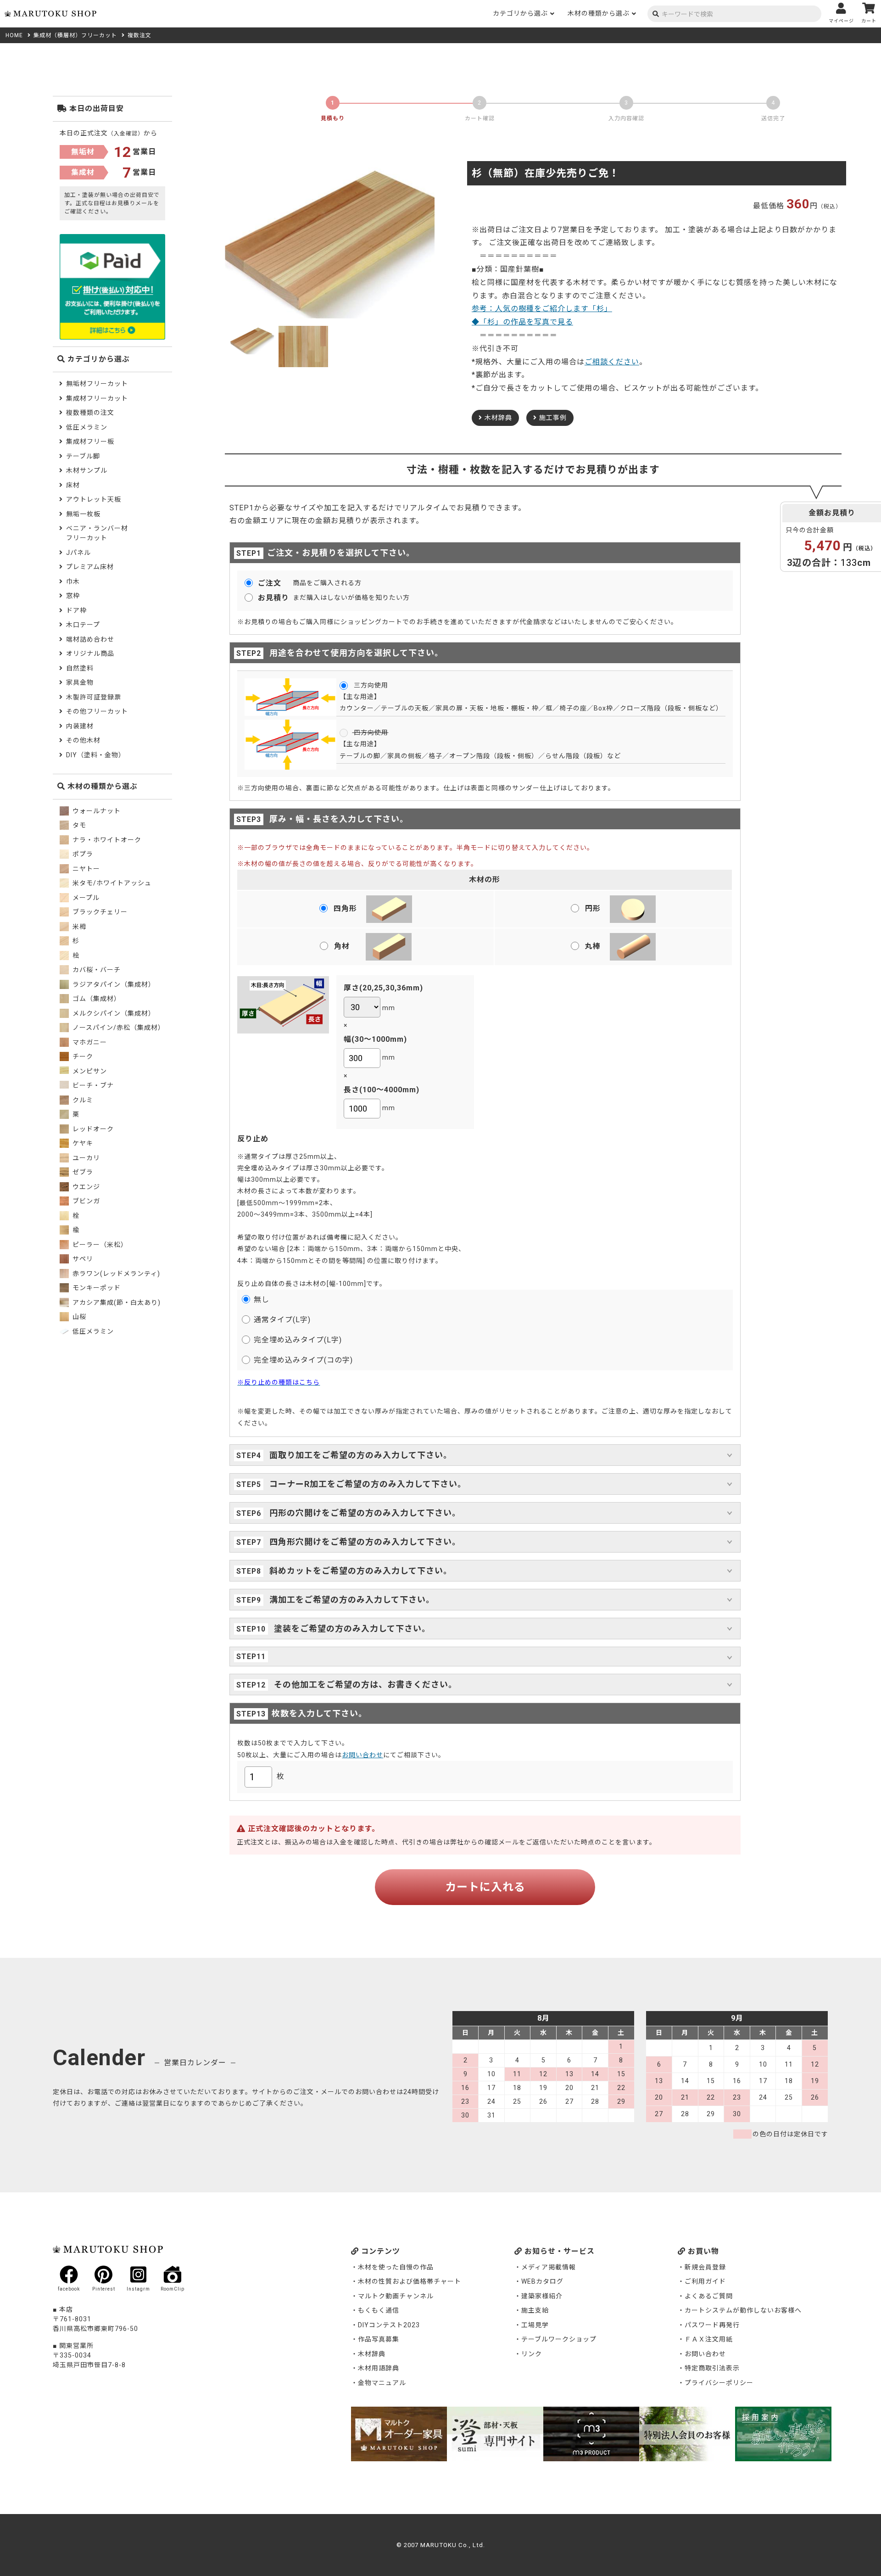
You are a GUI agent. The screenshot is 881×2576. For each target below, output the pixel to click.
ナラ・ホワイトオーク (106, 840)
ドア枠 (76, 610)
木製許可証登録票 (94, 697)
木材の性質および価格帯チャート (410, 2281)
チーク (82, 1056)
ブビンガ (85, 1201)
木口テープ (83, 625)
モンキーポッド (96, 1288)
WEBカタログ (542, 2281)
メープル (85, 898)
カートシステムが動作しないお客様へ (743, 2310)
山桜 (78, 1317)
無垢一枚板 (83, 514)
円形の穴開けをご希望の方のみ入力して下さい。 (364, 1513)
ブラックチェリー (99, 912)
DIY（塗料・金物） (96, 755)
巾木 (73, 581)
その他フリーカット (97, 711)
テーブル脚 (83, 456)
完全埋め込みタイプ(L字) (298, 1340)
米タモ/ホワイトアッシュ (111, 883)
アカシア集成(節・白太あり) (116, 1302)
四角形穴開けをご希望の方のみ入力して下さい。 (364, 1542)
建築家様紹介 (542, 2296)
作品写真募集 (379, 2339)
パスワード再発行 (712, 2325)
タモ (78, 825)
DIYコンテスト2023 (389, 2325)
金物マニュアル (382, 2383)
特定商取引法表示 (712, 2368)
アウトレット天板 (94, 499)
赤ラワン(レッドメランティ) (115, 1274)
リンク (532, 2354)
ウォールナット (96, 811)
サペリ (82, 1259)
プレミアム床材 (90, 567)
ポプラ (82, 854)
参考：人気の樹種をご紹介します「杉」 (542, 309)
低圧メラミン (87, 427)
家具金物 (80, 682)
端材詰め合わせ (90, 639)
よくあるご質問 (709, 2296)
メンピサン (89, 1071)
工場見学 (535, 2325)
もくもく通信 (379, 2310)
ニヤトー (85, 869)
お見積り (273, 598)
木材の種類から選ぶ (599, 13)
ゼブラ (82, 1172)
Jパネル (78, 553)
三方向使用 (370, 685)
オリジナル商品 (90, 654)
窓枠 (73, 596)
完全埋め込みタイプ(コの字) (303, 1360)
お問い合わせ (362, 1755)
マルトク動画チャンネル (396, 2296)
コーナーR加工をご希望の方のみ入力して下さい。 (367, 1484)
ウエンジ (85, 1187)
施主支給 (535, 2310)
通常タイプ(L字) (282, 1320)
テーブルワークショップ (559, 2339)
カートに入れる (485, 1887)
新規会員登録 (705, 2267)
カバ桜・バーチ (96, 970)
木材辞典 (498, 418)
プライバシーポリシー (719, 2383)
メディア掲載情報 (549, 2267)
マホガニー (89, 1042)
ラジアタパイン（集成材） (113, 984)
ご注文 (269, 583)
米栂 (78, 927)
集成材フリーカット (97, 398)
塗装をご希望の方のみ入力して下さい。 (351, 1629)
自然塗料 (80, 668)
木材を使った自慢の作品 (396, 2267)
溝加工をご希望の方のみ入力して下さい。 (351, 1600)
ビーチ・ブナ (92, 1085)
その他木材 (83, 740)
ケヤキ (82, 1143)
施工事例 (553, 418)
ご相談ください (612, 362)
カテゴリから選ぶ (520, 13)
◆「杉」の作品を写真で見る (522, 322)
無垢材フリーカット (97, 384)
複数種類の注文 (90, 413)
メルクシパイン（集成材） (113, 1013)
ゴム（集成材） (96, 999)
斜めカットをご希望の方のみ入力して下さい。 (360, 1571)
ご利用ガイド (705, 2281)
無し (262, 1299)
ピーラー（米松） (99, 1245)
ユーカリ (85, 1158)
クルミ (82, 1100)
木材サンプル (87, 470)
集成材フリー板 (90, 441)
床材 (73, 485)
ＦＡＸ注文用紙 (709, 2339)
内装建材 (80, 726)
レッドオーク (92, 1129)
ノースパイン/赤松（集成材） (118, 1028)
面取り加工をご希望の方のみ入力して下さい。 (360, 1455)
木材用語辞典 (379, 2368)
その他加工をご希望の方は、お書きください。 (364, 1685)
